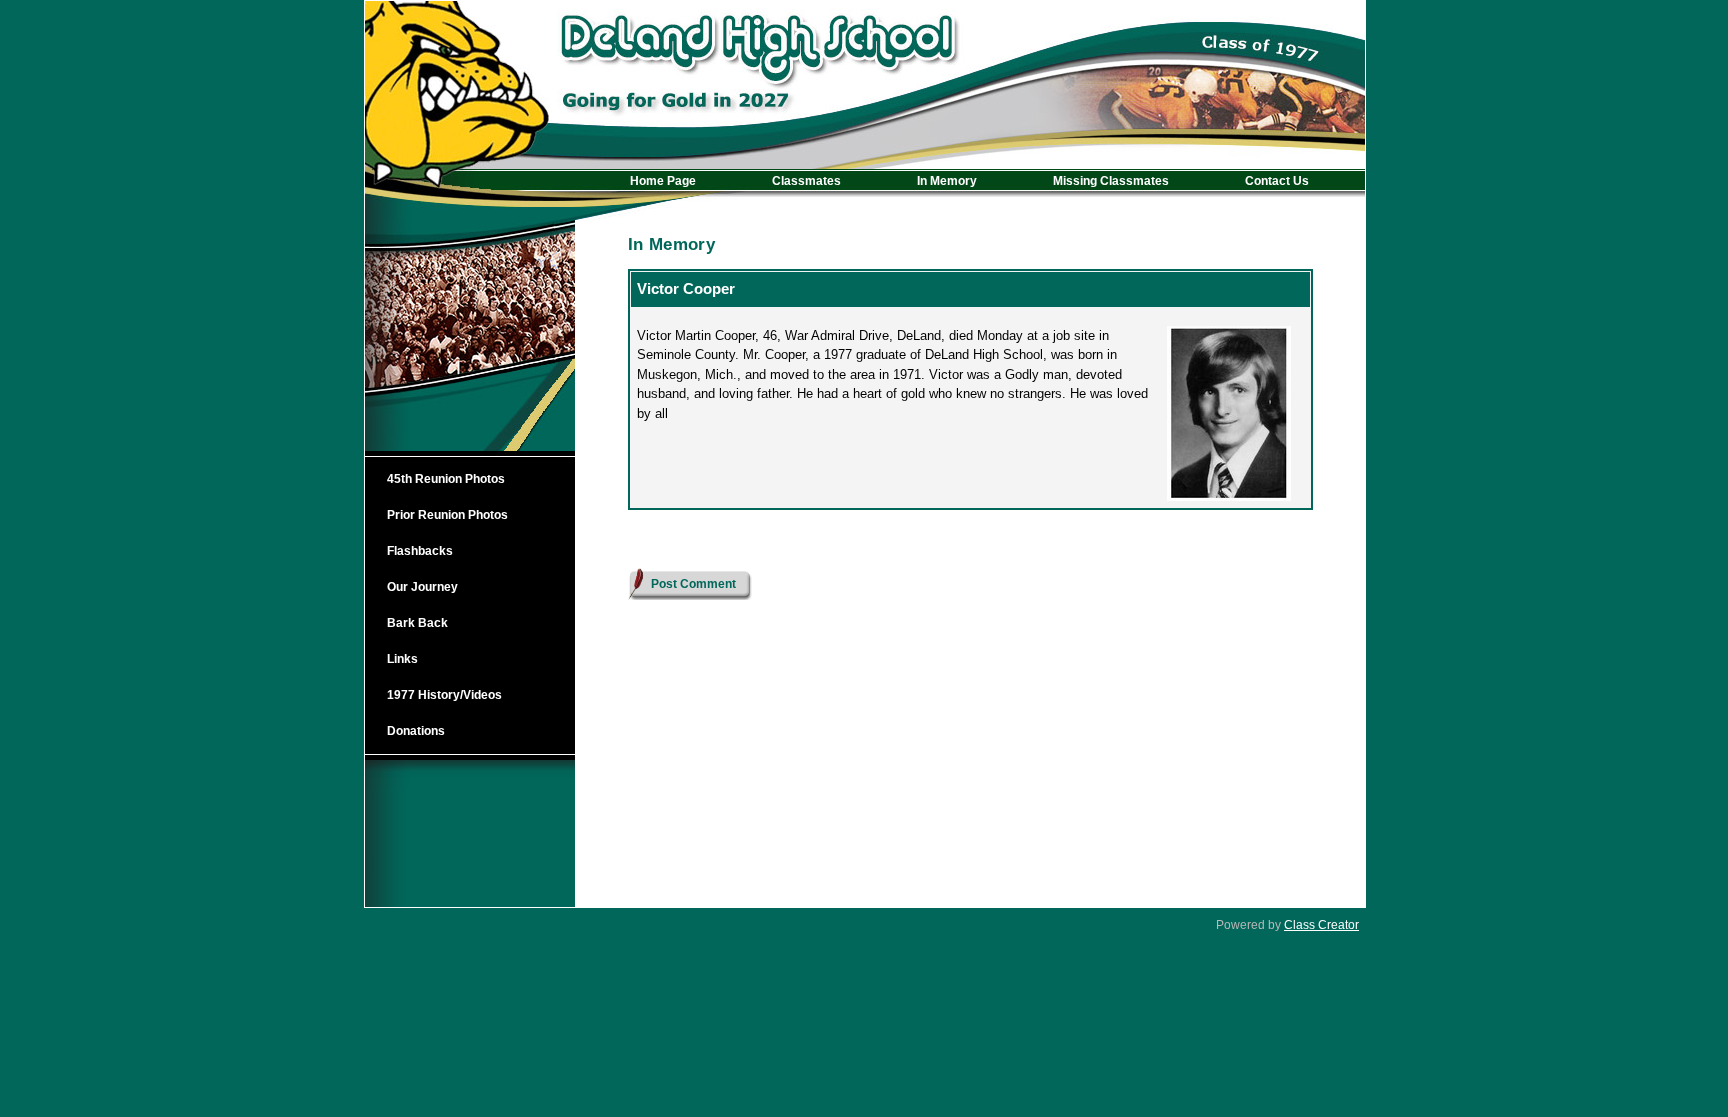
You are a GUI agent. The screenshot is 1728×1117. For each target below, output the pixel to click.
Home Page (663, 181)
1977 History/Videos (444, 695)
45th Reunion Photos (446, 479)
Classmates (806, 181)
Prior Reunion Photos (447, 515)
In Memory (947, 181)
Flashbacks (420, 551)
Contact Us (1277, 181)
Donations (416, 731)
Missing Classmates (1111, 181)
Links (402, 659)
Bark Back (417, 623)
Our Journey (422, 587)
